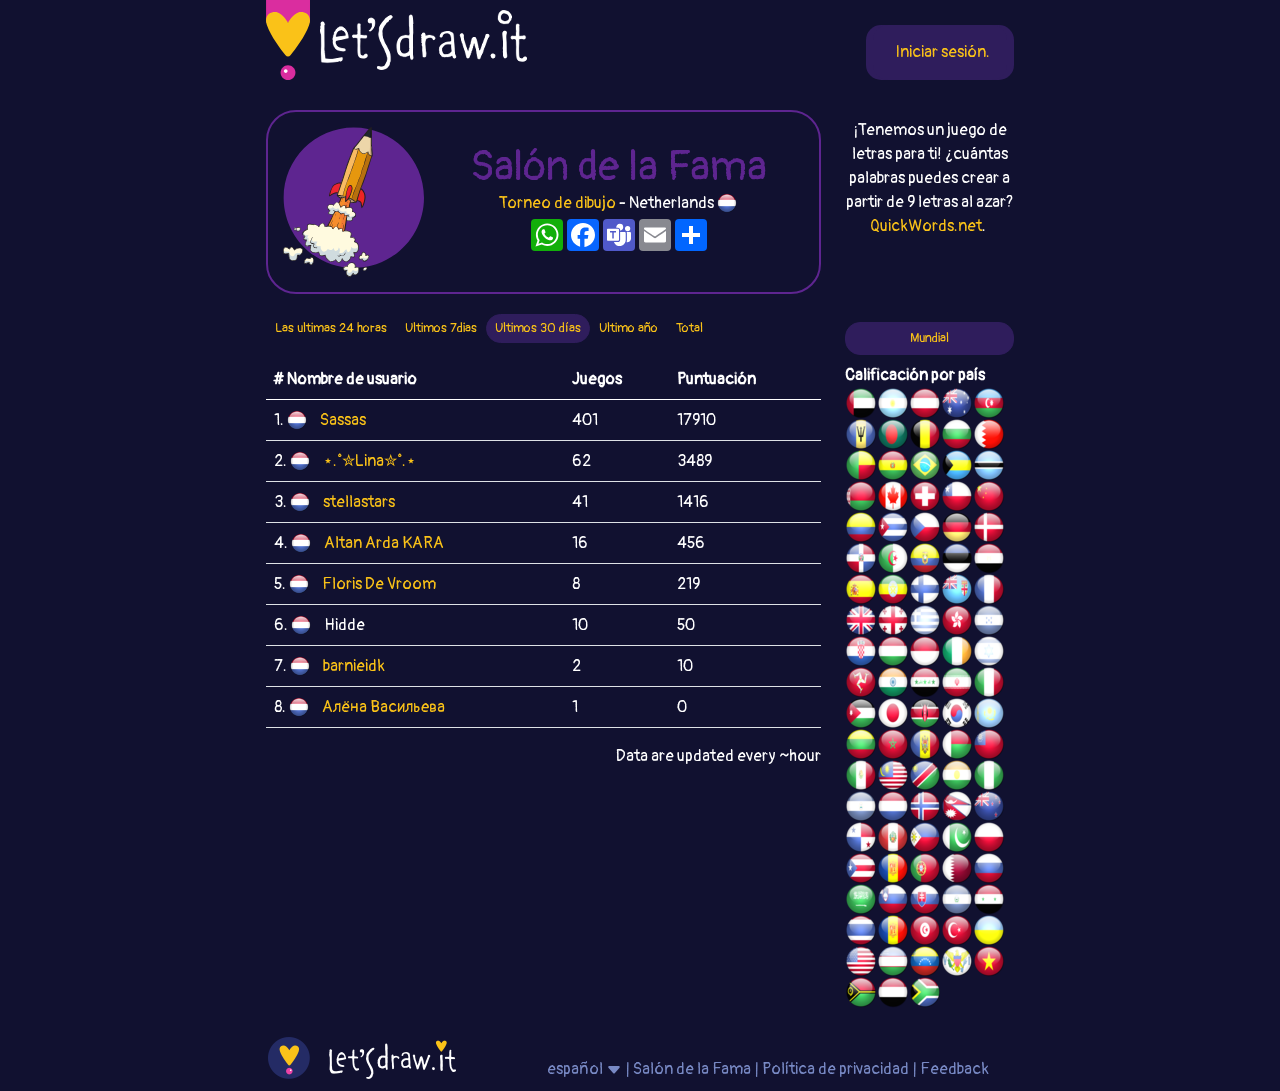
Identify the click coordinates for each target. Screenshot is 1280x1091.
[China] (989, 499)
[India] (893, 685)
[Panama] (861, 840)
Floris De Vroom (379, 584)
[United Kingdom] (861, 623)
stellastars (359, 502)
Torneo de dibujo (559, 203)
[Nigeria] (989, 778)
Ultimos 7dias (441, 328)
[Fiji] (957, 592)
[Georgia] (893, 623)
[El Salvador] (957, 902)
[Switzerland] (925, 499)
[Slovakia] (925, 902)
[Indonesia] (925, 654)
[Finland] (925, 592)
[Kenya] (925, 716)
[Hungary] (893, 654)
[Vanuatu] (861, 995)
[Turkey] (957, 933)
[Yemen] (893, 995)
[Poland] (989, 840)
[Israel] (989, 654)
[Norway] (925, 809)
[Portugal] (925, 871)
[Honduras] (989, 623)
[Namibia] (925, 778)
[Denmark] (989, 530)
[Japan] (893, 716)
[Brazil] (925, 468)
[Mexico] (861, 778)
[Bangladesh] (893, 437)
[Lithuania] (861, 747)
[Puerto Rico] (861, 871)
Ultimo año (628, 328)
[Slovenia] (893, 902)
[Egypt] (989, 561)
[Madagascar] (957, 747)
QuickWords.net (926, 226)
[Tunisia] (925, 933)
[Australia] (957, 406)
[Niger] (957, 778)
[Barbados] (861, 437)
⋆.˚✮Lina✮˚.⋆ (369, 461)
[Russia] (989, 871)
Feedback (954, 1069)
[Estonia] (957, 561)
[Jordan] (861, 716)
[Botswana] (989, 468)
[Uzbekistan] (893, 964)
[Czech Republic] (925, 530)
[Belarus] (861, 499)
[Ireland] (957, 654)
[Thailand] (861, 933)
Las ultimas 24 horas (331, 328)
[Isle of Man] (861, 685)
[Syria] (989, 902)
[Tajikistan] (893, 933)
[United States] (861, 964)
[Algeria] (893, 561)
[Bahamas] (957, 468)
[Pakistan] (957, 840)
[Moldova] (925, 747)
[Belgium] (925, 437)
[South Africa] (925, 995)
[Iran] (957, 685)
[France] (989, 592)
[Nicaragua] (861, 809)
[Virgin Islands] (957, 964)
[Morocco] (893, 747)
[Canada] (893, 499)
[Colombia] (861, 530)
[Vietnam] (989, 964)
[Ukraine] (989, 933)
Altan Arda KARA (384, 543)
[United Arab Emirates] (861, 406)
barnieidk (354, 666)
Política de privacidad (835, 1069)
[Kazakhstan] (989, 716)
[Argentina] (893, 406)
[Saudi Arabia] (861, 902)
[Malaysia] (893, 778)
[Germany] (957, 530)
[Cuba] (893, 530)
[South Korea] (957, 716)
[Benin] (861, 468)
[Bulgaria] (957, 437)
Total (689, 328)
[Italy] (989, 685)
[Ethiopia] (893, 592)
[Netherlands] (893, 809)
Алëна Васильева (383, 707)
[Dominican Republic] (861, 561)
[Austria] (925, 406)
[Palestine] (893, 871)
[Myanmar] (989, 747)
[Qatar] (957, 871)
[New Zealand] (989, 809)
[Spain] (861, 592)
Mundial (929, 338)
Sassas (343, 420)
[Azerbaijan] (989, 406)
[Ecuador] (925, 561)
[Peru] (893, 840)
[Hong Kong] (957, 623)
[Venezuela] (925, 964)
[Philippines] (925, 840)
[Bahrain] (989, 437)
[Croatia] (861, 654)
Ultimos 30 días (538, 328)
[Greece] (925, 623)
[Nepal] (957, 809)
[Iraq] (925, 685)
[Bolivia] (893, 468)
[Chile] (957, 499)
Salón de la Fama (692, 1069)
